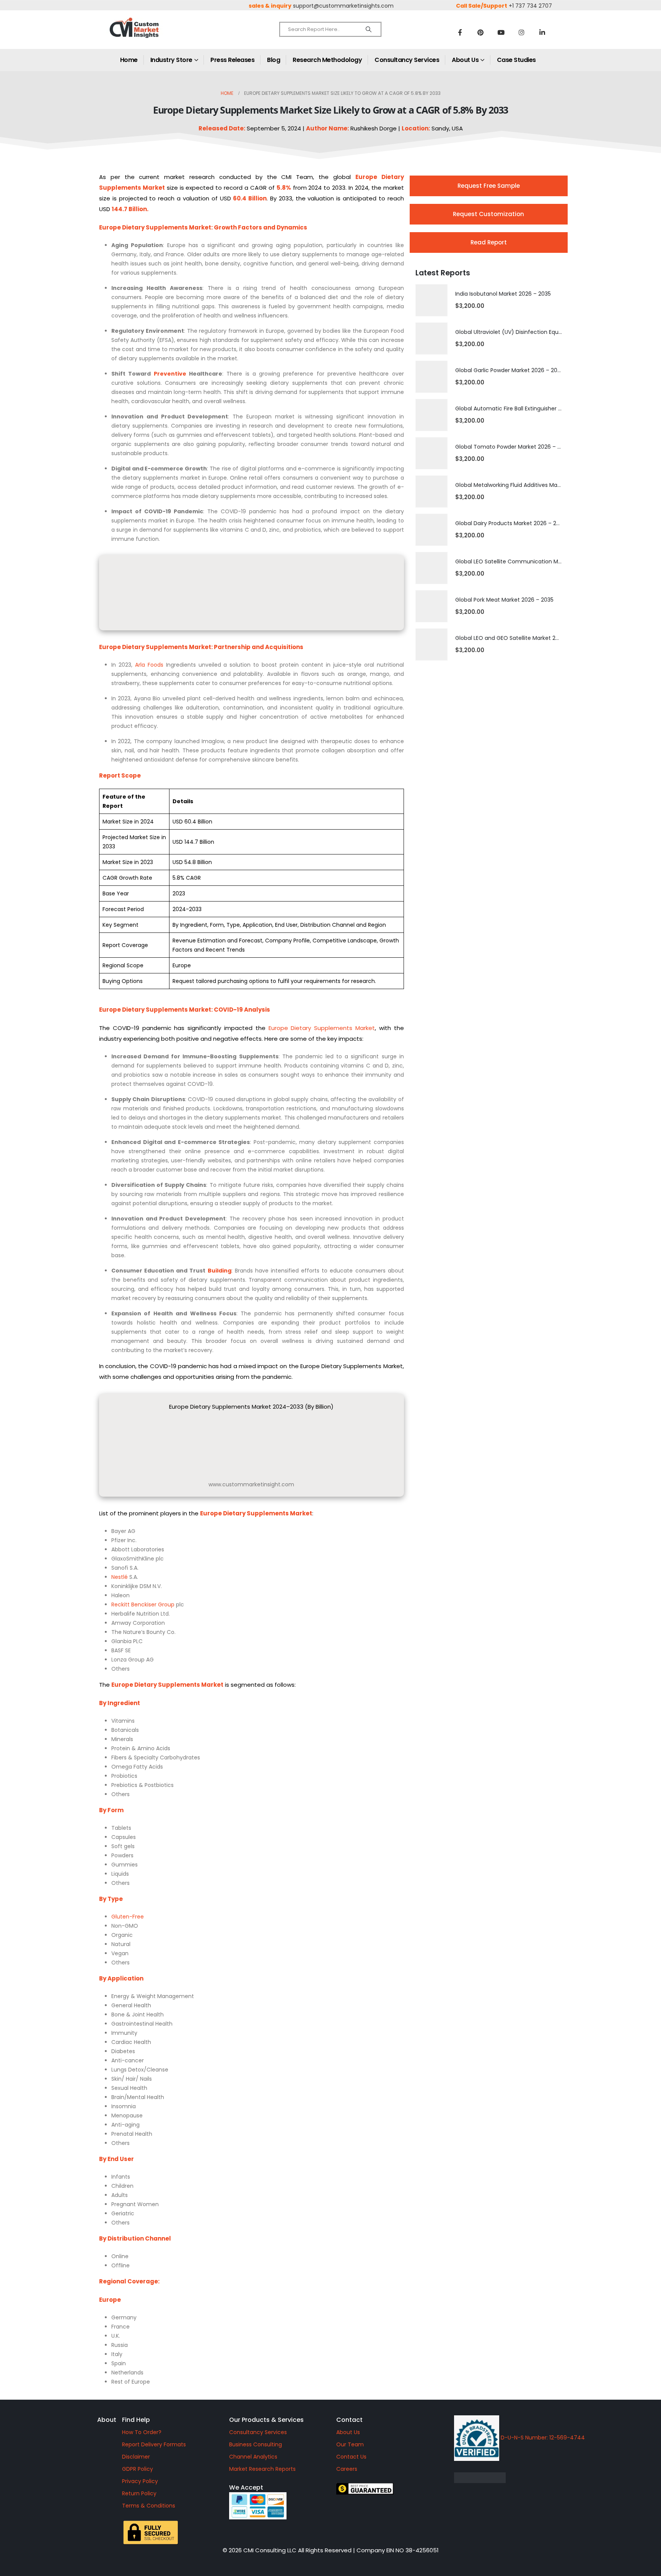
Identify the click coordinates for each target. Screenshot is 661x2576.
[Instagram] (522, 32)
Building (220, 1271)
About (107, 2420)
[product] (431, 300)
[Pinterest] (480, 32)
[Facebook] (460, 32)
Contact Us (351, 2457)
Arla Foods (149, 665)
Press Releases (232, 60)
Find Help (136, 2420)
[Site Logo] (151, 34)
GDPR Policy (138, 2469)
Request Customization (488, 214)
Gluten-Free (128, 1917)
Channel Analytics (253, 2457)
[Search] (369, 29)
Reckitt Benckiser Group (143, 1605)
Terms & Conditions (149, 2506)
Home (129, 60)
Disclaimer (136, 2457)
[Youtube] (501, 32)
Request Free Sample (489, 186)
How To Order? (142, 2432)
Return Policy (139, 2493)
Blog (274, 60)
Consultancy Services (407, 60)
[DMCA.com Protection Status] (545, 2478)
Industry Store (171, 60)
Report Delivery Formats (154, 2444)
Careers (347, 2469)
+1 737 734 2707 (530, 6)
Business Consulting (256, 2444)
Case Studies (516, 60)
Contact (349, 2420)
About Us (465, 60)
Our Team (350, 2444)
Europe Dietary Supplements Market (322, 1028)
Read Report (489, 242)
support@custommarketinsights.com (343, 6)
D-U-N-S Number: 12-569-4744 (542, 2438)
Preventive (170, 374)
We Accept (246, 2487)
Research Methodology (327, 60)
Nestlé (120, 1577)
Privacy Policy (140, 2481)
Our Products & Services (266, 2420)
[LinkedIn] (542, 32)
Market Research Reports (262, 2469)
